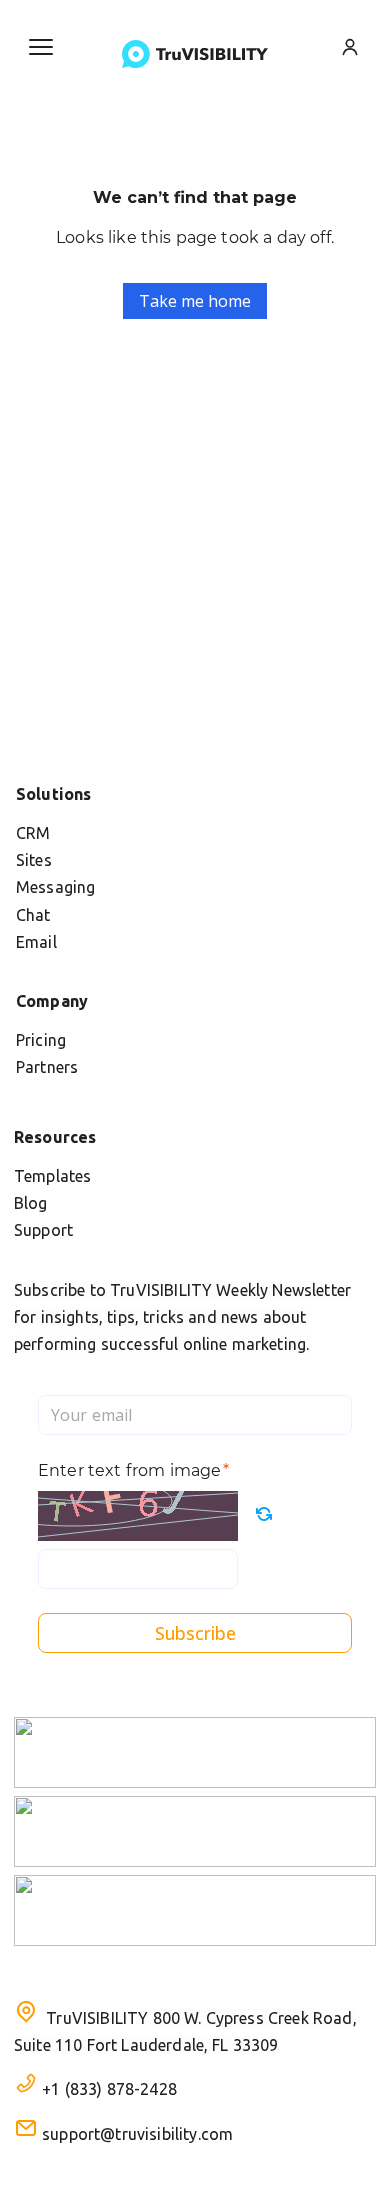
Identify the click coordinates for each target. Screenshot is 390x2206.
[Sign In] (350, 47)
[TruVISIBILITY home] (195, 54)
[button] (41, 47)
